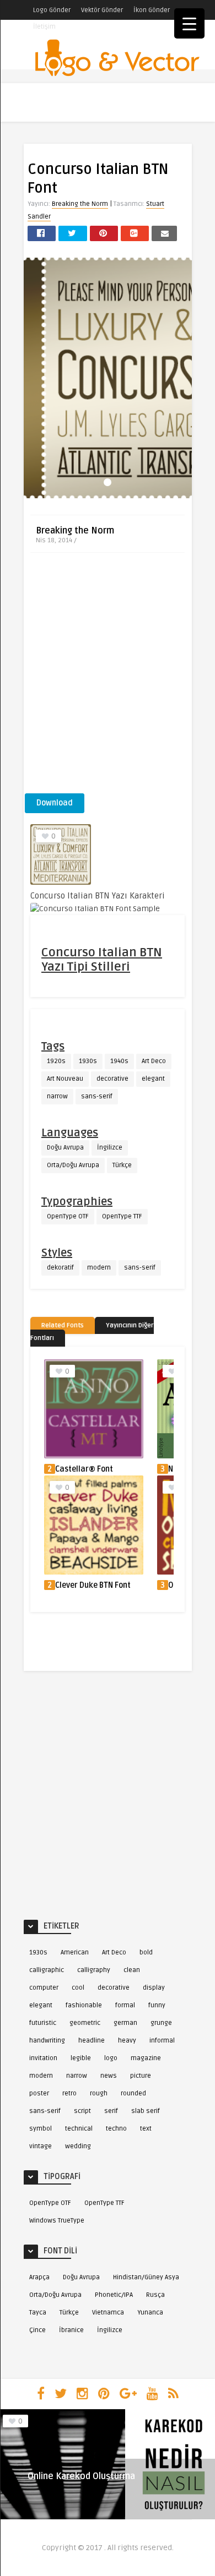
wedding (78, 2146)
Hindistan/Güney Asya (146, 2277)
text (146, 2129)
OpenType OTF (68, 1216)
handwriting (47, 2041)
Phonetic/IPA (114, 2295)
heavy (127, 2041)
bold (146, 1953)
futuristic (43, 2023)
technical (79, 2129)
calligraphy (94, 1970)
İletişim (44, 27)
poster (39, 2093)
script (82, 2111)
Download (55, 803)
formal (125, 2005)
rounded (133, 2093)
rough (99, 2093)
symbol (41, 2129)
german (125, 2023)
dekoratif (60, 1268)
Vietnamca (108, 2313)
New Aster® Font (85, 1469)
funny (157, 2005)
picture (141, 2076)
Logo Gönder (52, 10)
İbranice (71, 2330)
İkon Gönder (152, 10)
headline (92, 2041)
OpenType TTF (122, 1216)
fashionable (84, 2005)
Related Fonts (63, 1325)
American (75, 1953)
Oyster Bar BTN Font (91, 1585)
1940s (119, 1061)
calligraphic (47, 1970)
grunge (161, 2023)
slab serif (146, 2111)
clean (132, 1970)
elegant (153, 1079)
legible (81, 2058)
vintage (41, 2146)
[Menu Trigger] (189, 23)
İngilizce (110, 1148)
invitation (43, 2058)
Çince (37, 2330)
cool (78, 1988)
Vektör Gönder (102, 10)
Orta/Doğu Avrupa (73, 1165)
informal (162, 2041)
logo (111, 2058)
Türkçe (122, 1165)
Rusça (155, 2295)
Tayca (38, 2313)
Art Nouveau (65, 1079)
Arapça (39, 2277)
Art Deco (154, 1061)
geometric (85, 2023)
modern (99, 1268)
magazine (146, 2058)
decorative (112, 1079)
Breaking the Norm (80, 204)
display (154, 1988)
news (109, 2076)
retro (69, 2093)
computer (44, 1988)
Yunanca (150, 2313)
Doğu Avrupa (65, 1148)
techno (116, 2129)
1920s (56, 1061)
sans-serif (97, 1096)
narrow (57, 1096)
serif (111, 2111)
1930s (88, 1061)
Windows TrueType (57, 2221)
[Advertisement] (108, 677)
